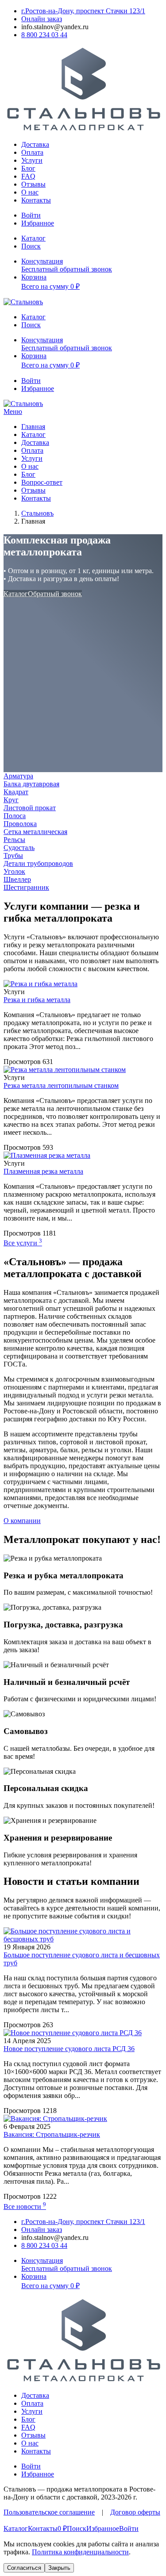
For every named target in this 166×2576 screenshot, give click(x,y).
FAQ (28, 176)
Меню (13, 411)
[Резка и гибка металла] (41, 984)
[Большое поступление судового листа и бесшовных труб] (83, 1939)
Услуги (32, 160)
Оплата (32, 152)
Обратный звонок (55, 594)
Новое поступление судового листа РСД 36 (69, 2049)
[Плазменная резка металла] (47, 1155)
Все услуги (23, 1243)
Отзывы (33, 184)
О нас (30, 192)
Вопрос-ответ (42, 482)
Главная (33, 427)
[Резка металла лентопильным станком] (65, 1070)
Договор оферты (135, 2512)
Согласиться (24, 2568)
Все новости (25, 2207)
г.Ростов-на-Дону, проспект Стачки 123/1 (83, 11)
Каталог (33, 434)
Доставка (35, 144)
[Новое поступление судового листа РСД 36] (73, 2033)
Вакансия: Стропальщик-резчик (52, 2134)
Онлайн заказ (42, 19)
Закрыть (59, 2568)
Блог (28, 168)
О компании (22, 1521)
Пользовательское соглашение (49, 2512)
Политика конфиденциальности (80, 2552)
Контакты (36, 200)
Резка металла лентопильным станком (61, 1085)
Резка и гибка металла (37, 1000)
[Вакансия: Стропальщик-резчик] (55, 2119)
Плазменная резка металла (43, 1171)
